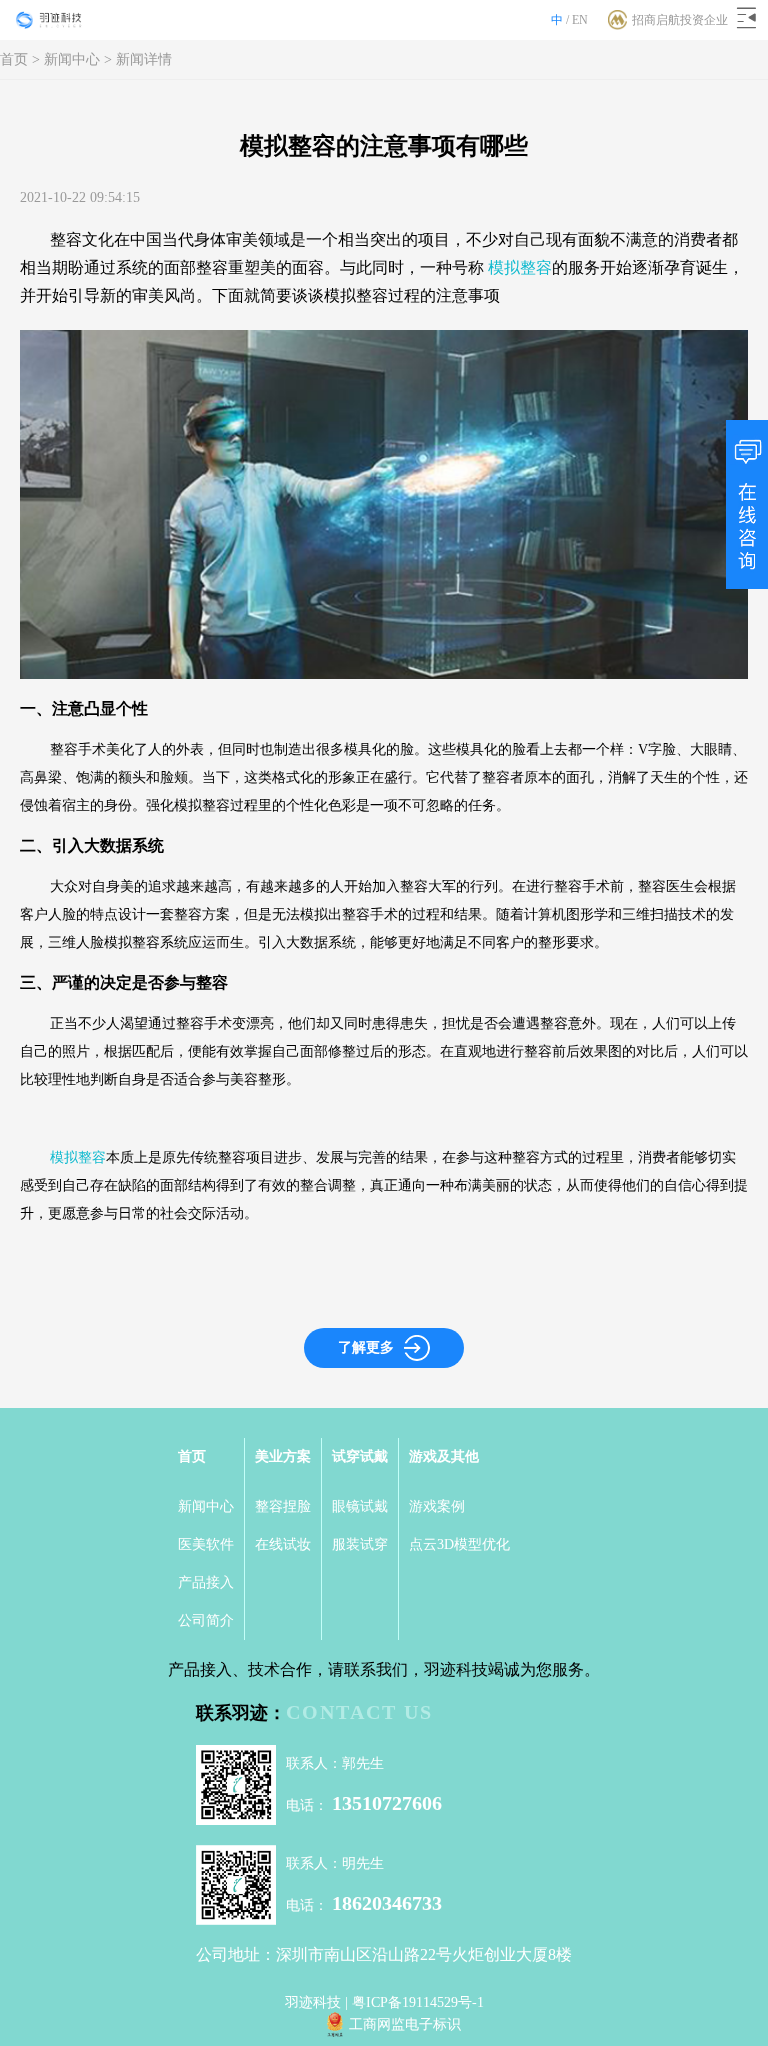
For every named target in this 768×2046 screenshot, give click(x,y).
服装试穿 (360, 1544)
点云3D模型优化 (459, 1544)
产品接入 (206, 1582)
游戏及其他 (444, 1456)
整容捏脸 (283, 1506)
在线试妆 (283, 1544)
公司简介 (206, 1620)
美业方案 (283, 1456)
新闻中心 (72, 59)
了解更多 (366, 1347)
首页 (14, 59)
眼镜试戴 (360, 1506)
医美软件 (206, 1544)
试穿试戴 (360, 1456)
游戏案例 (437, 1506)
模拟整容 (520, 267)
